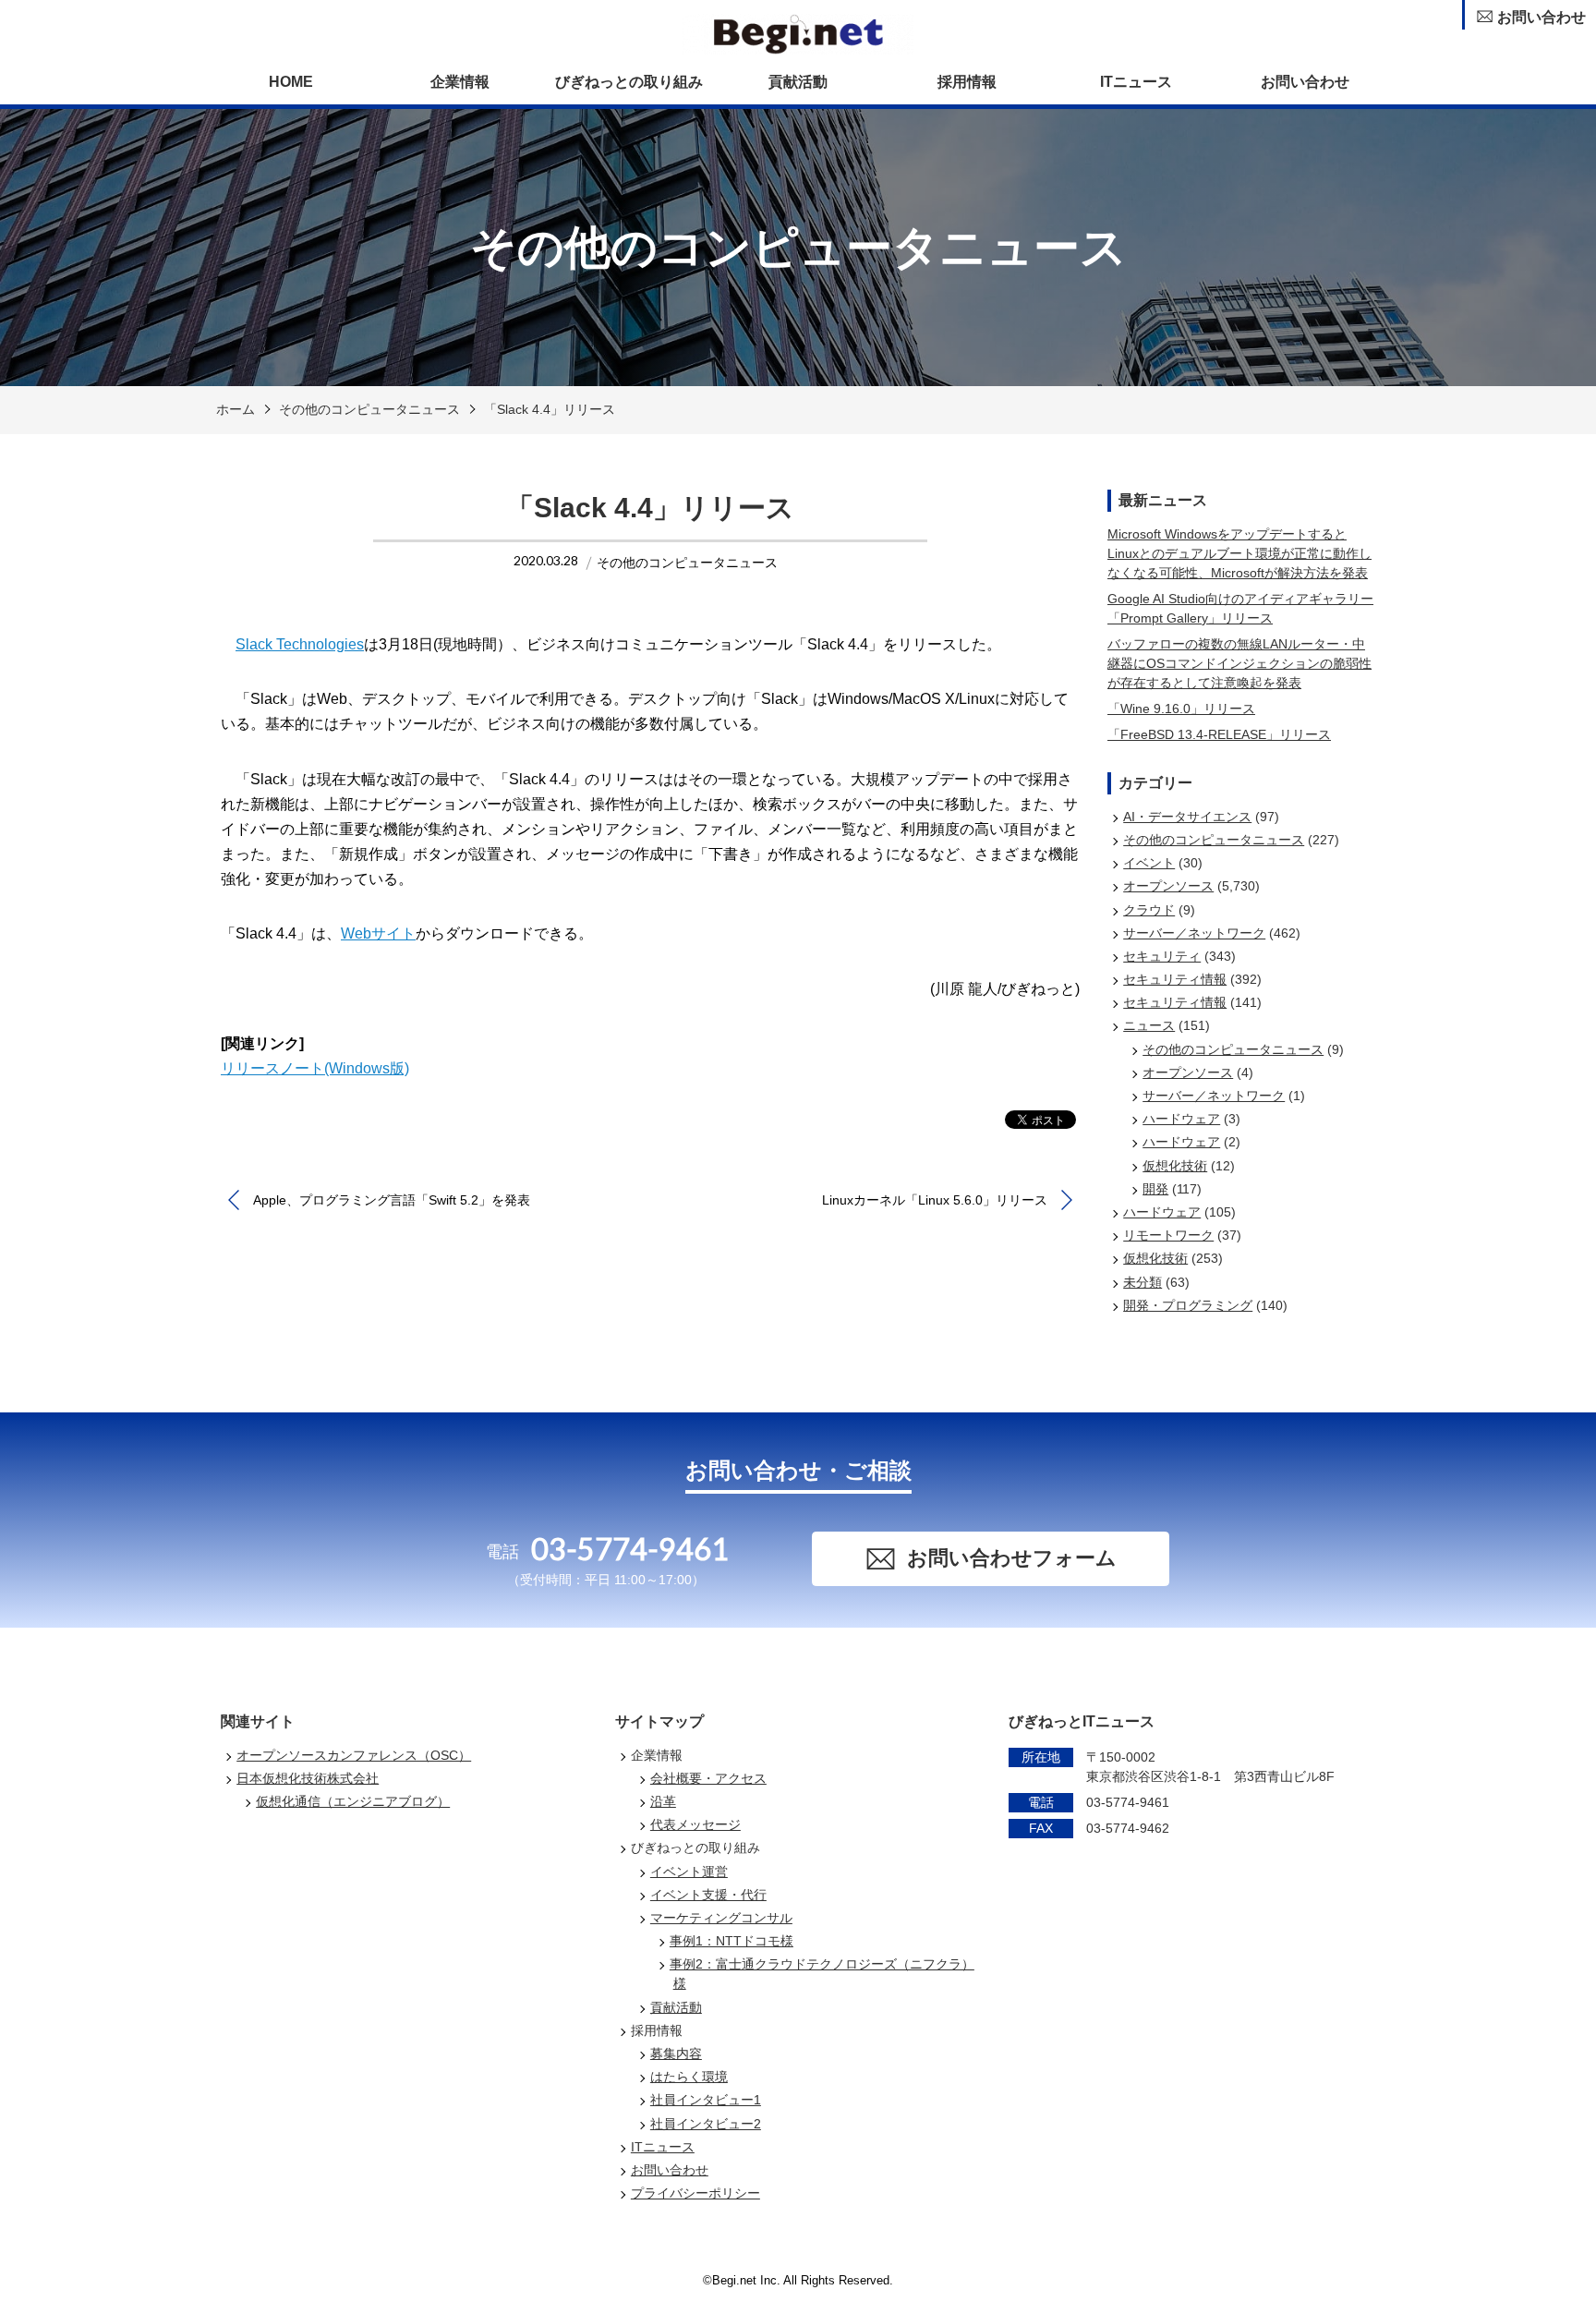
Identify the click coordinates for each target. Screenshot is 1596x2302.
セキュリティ (1162, 956)
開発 (1155, 1189)
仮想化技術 (1175, 1166)
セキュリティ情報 (1175, 979)
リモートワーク (1168, 1235)
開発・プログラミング (1188, 1305)
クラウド (1149, 910)
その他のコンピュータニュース (369, 409)
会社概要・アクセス (708, 1778)
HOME (291, 82)
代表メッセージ (695, 1824)
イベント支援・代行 (708, 1895)
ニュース (1149, 1025)
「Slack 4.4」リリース (550, 409)
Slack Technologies (300, 644)
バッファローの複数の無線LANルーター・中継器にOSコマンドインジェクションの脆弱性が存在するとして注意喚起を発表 (1239, 663)
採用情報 (967, 82)
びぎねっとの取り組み (629, 82)
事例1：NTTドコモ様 (731, 1941)
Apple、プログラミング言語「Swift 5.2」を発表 (392, 1200)
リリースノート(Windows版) (315, 1068)
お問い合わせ (1305, 82)
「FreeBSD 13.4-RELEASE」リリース (1219, 734)
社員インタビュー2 (706, 2124)
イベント (1149, 863)
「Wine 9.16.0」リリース (1181, 709)
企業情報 (460, 82)
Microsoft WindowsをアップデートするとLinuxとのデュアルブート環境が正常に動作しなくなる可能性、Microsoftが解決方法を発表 (1239, 553)
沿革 (663, 1801)
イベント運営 (689, 1872)
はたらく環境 (689, 2077)
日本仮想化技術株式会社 (308, 1778)
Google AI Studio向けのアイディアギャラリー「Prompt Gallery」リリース (1240, 608)
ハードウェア (1181, 1119)
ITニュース (1136, 82)
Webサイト (378, 933)
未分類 (1143, 1282)
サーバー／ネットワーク (1194, 933)
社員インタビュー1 (706, 2100)
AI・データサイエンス (1187, 817)
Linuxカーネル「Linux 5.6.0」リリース (935, 1200)
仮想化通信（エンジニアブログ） (353, 1801)
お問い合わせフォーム (1012, 1558)
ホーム (236, 409)
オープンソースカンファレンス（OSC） (354, 1755)
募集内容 (676, 2054)
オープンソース (1168, 886)
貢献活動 (798, 82)
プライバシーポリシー (695, 2193)
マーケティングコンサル (721, 1918)
